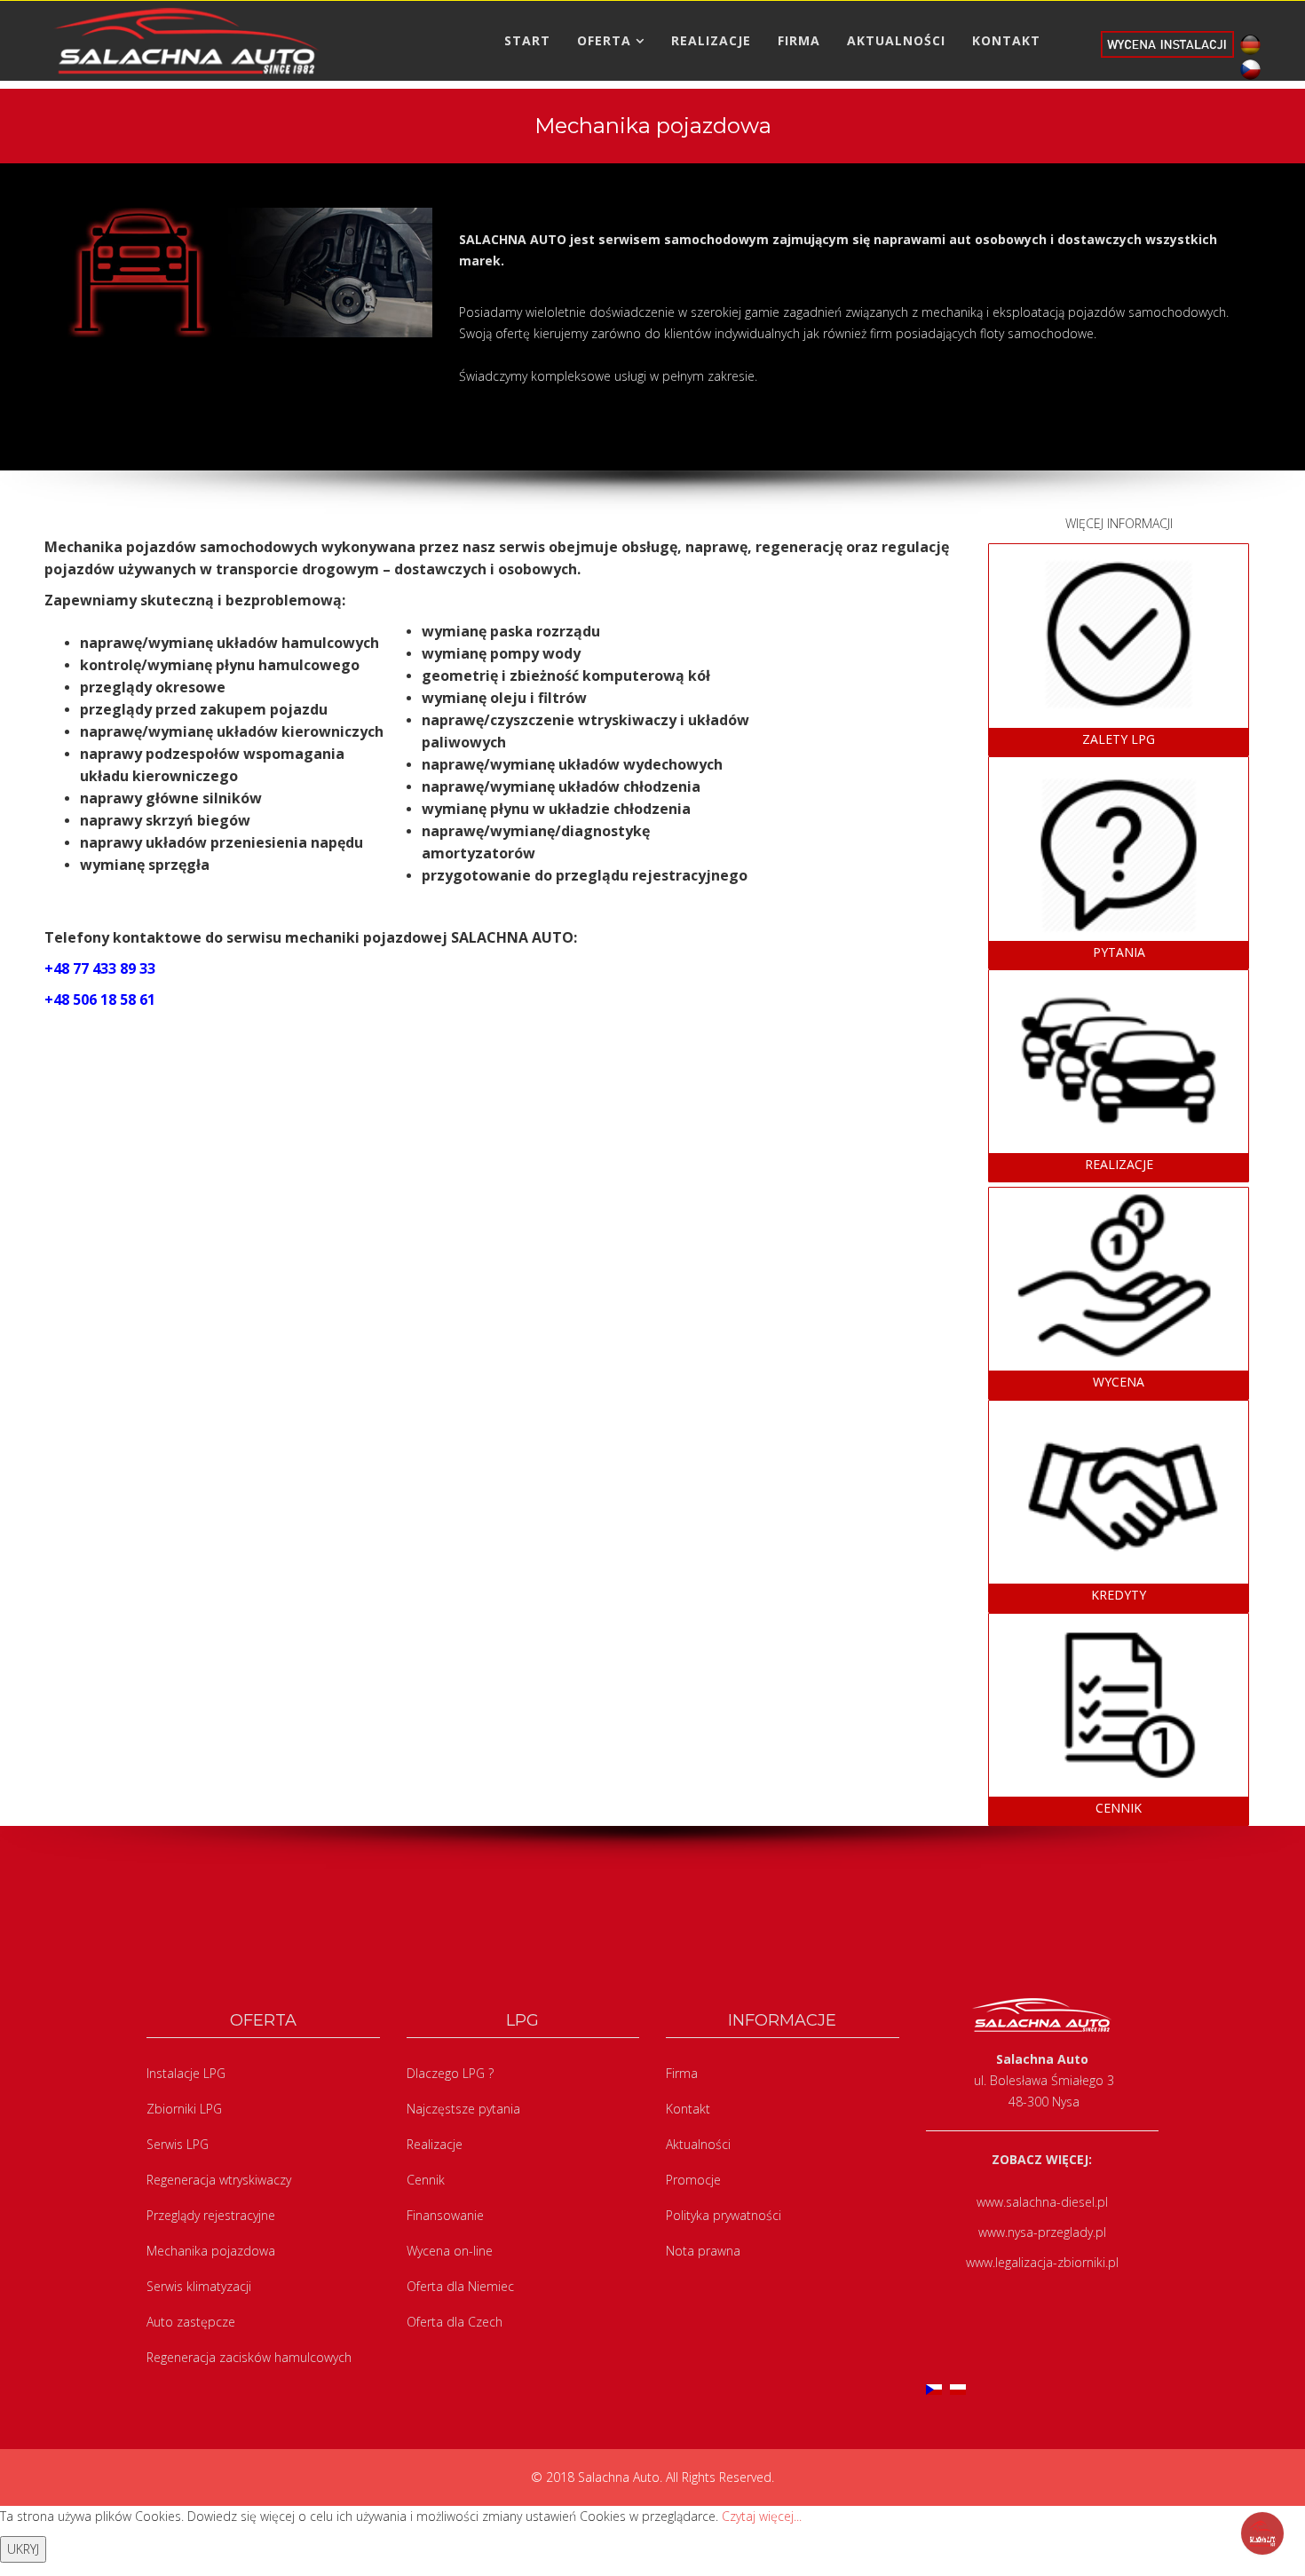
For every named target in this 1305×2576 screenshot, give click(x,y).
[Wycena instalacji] (1167, 43)
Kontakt (688, 2109)
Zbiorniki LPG (184, 2109)
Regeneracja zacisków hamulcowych (249, 2357)
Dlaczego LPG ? (450, 2073)
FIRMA (799, 40)
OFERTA (604, 40)
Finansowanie (445, 2215)
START (527, 40)
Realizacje (435, 2144)
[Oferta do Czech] (1247, 68)
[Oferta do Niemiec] (1247, 43)
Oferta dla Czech (455, 2322)
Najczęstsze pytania (463, 2109)
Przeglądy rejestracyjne (211, 2215)
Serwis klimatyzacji (199, 2286)
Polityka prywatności (724, 2215)
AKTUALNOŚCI (896, 40)
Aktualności (698, 2144)
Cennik (426, 2180)
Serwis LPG (178, 2144)
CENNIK (1119, 1808)
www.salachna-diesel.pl (1042, 2202)
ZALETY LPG (1119, 739)
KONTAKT (1006, 40)
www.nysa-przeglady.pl (1042, 2232)
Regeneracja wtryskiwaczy (219, 2180)
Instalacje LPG (186, 2073)
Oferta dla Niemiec (460, 2286)
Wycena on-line (450, 2251)
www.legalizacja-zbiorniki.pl (1042, 2262)
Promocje (693, 2180)
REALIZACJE (711, 40)
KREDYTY (1119, 1595)
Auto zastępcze (191, 2322)
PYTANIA (1119, 952)
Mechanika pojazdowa (211, 2251)
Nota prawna (703, 2251)
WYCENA (1119, 1382)
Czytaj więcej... (762, 2516)
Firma (682, 2073)
